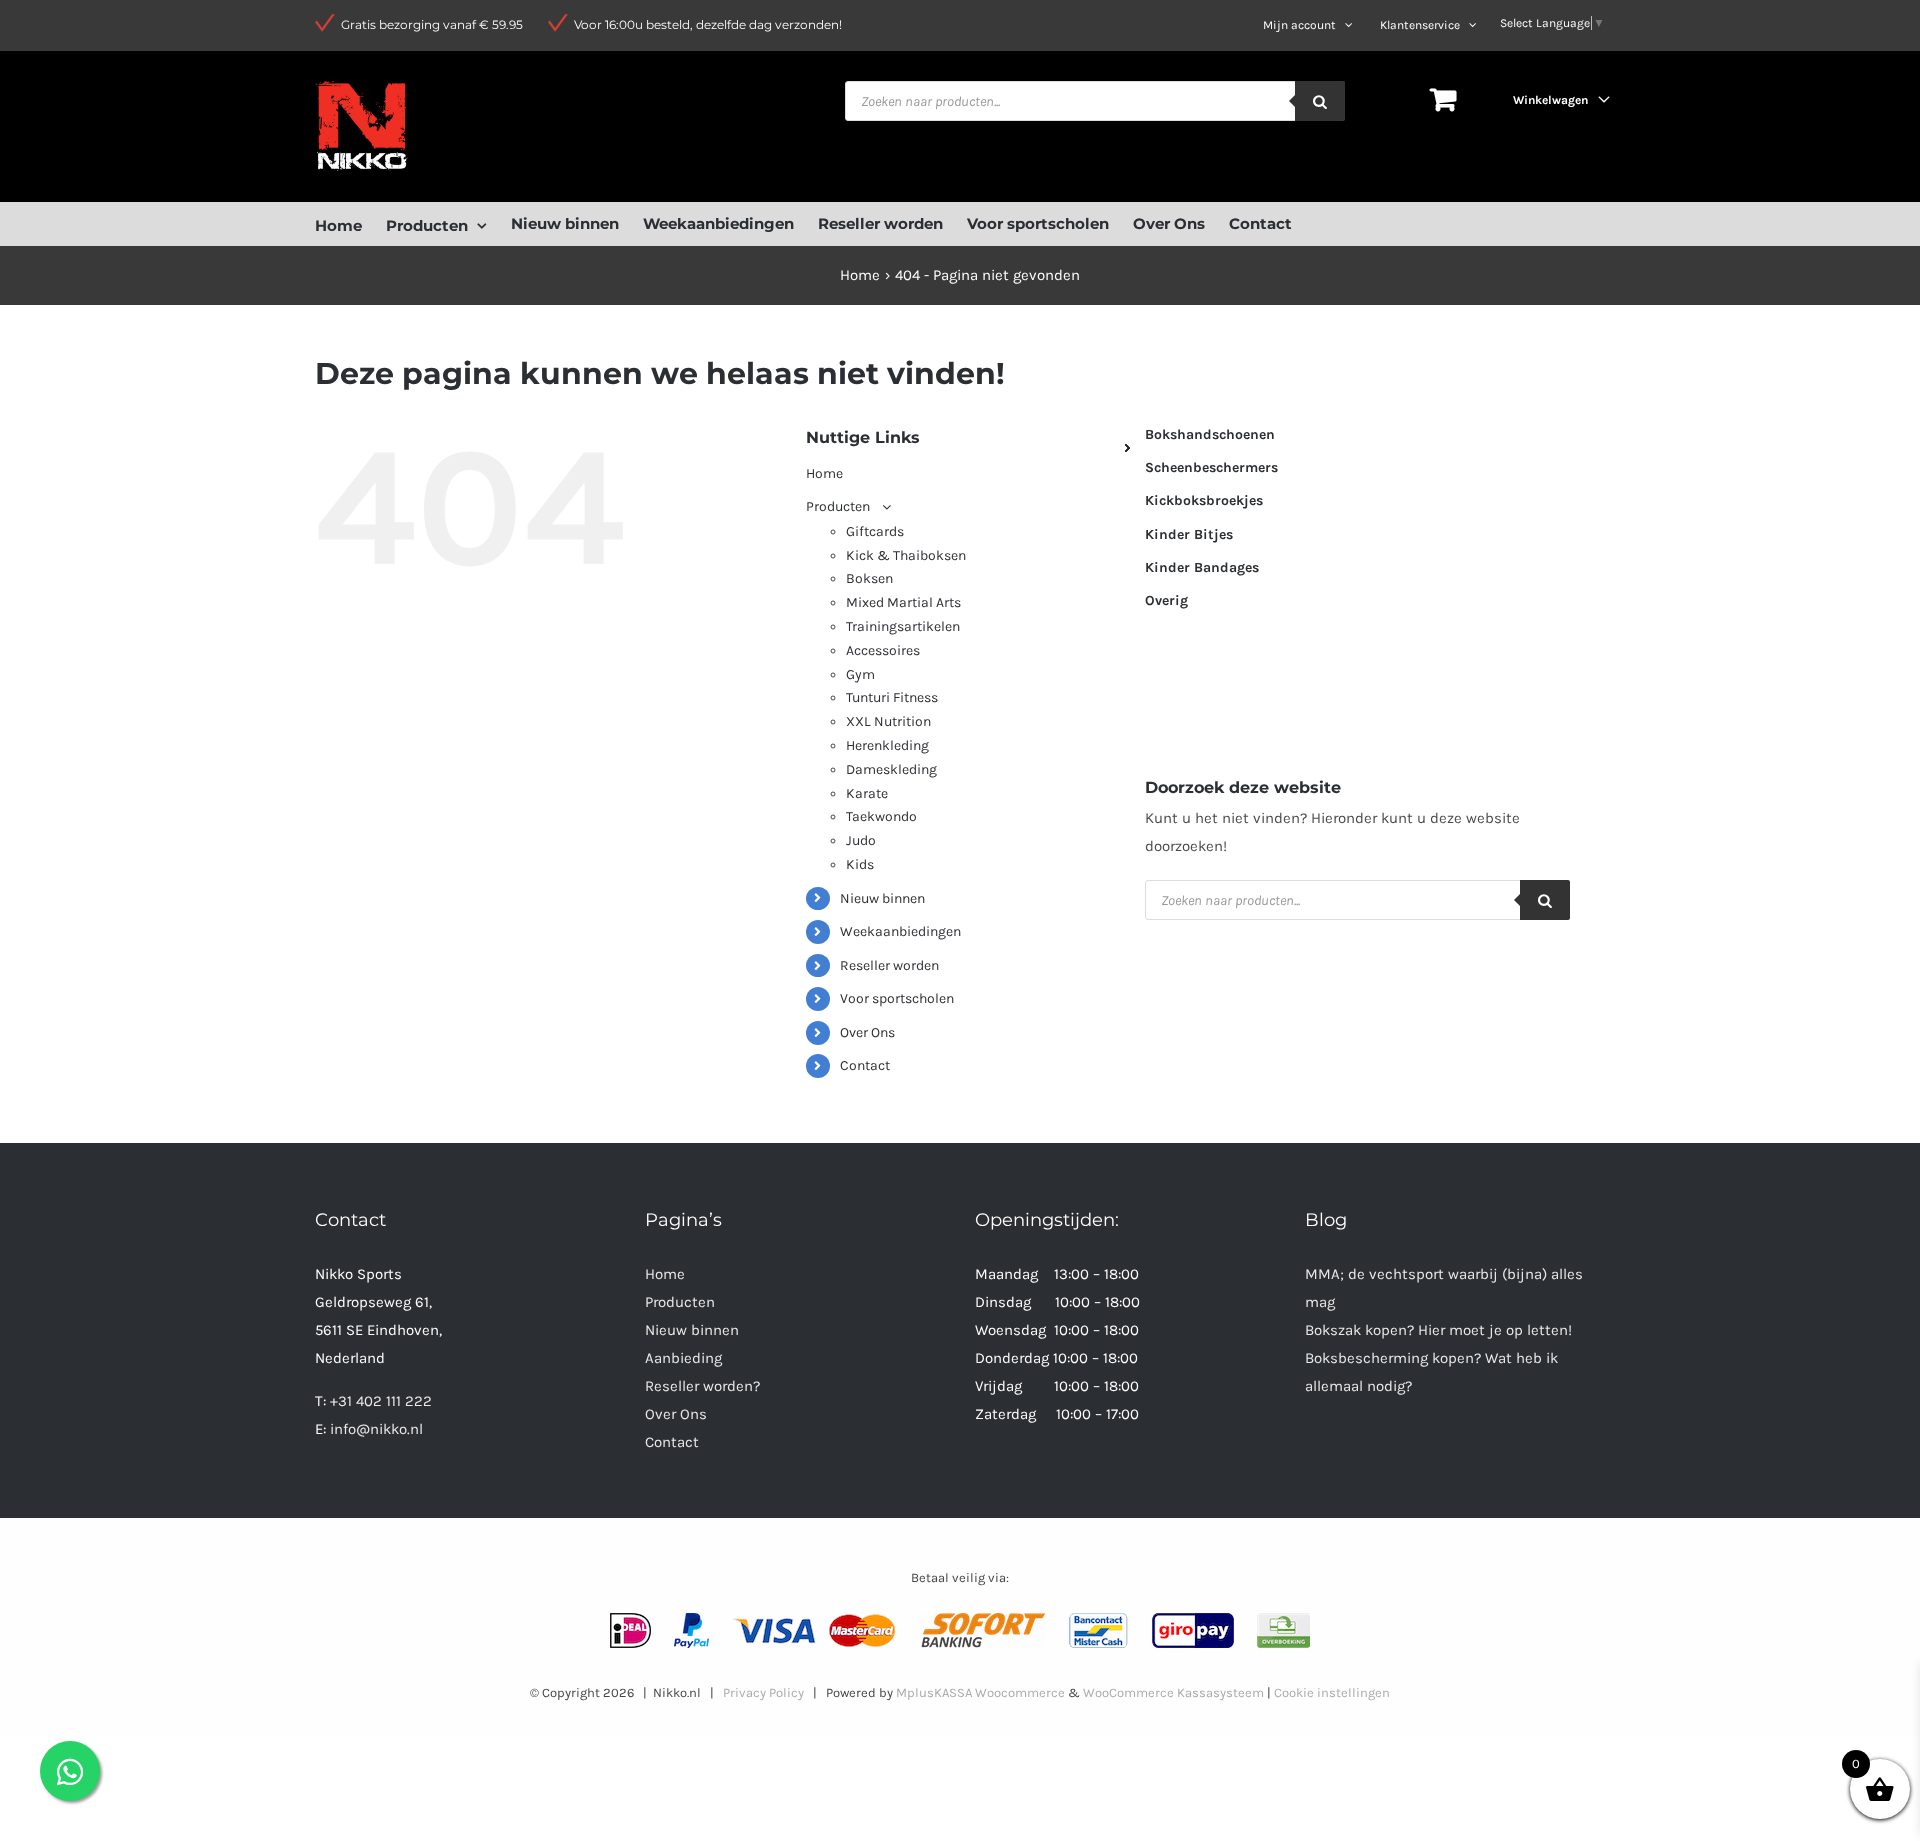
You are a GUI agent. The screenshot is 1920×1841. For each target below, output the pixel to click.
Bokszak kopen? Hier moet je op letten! (1438, 1330)
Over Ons (867, 1032)
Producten (680, 1302)
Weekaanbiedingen (900, 931)
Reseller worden (889, 965)
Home (665, 1274)
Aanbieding (683, 1358)
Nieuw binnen (882, 898)
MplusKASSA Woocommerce (980, 1692)
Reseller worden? (702, 1386)
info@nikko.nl (376, 1429)
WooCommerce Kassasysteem (1173, 1692)
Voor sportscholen (897, 998)
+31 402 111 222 (381, 1401)
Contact (865, 1065)
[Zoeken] (1320, 101)
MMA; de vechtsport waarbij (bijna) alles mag (1444, 1288)
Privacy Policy (763, 1692)
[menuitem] (350, 223)
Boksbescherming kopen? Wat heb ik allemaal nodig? (1431, 1372)
